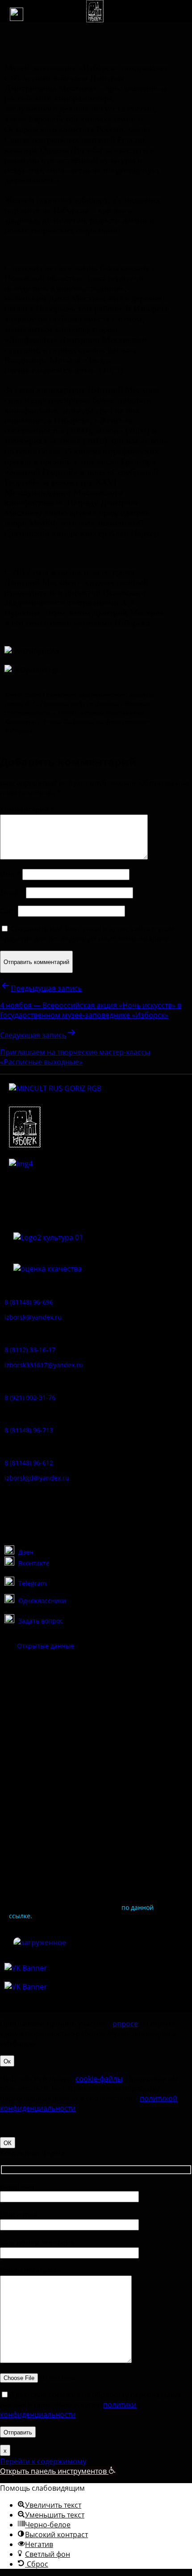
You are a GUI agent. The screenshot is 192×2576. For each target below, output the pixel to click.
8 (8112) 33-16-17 (30, 1350)
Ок (7, 2061)
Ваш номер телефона (37, 2242)
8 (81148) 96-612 (29, 1463)
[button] (17, 14)
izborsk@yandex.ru (33, 1317)
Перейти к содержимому (43, 2461)
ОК (8, 2143)
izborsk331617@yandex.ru (44, 1365)
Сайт (8, 911)
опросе (125, 2024)
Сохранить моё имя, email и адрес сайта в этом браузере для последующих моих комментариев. (87, 934)
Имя (10, 874)
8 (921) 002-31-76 (30, 1397)
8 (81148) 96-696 (29, 1302)
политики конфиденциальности (68, 2409)
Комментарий (27, 810)
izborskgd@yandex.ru (37, 1478)
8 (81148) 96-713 (29, 1430)
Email (12, 893)
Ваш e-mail (19, 2214)
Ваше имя (17, 2186)
